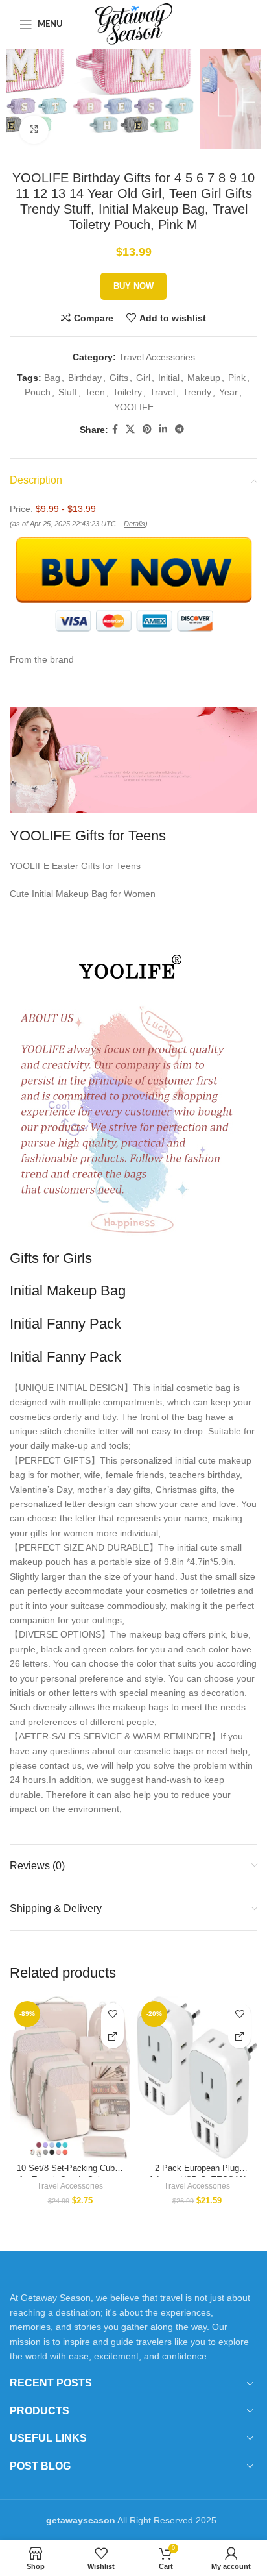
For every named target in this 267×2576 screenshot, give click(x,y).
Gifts (119, 378)
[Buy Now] (112, 2037)
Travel (162, 392)
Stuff (68, 392)
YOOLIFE (134, 407)
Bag (52, 378)
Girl (143, 378)
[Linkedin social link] (163, 429)
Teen (95, 392)
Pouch (38, 392)
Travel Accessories (157, 357)
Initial (169, 378)
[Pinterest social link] (147, 429)
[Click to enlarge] (34, 130)
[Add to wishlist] (112, 2014)
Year (228, 392)
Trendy (197, 392)
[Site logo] (134, 23)
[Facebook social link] (115, 429)
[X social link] (130, 429)
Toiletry (127, 392)
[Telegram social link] (180, 429)
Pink (237, 378)
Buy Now (133, 286)
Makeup (204, 378)
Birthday (85, 378)
